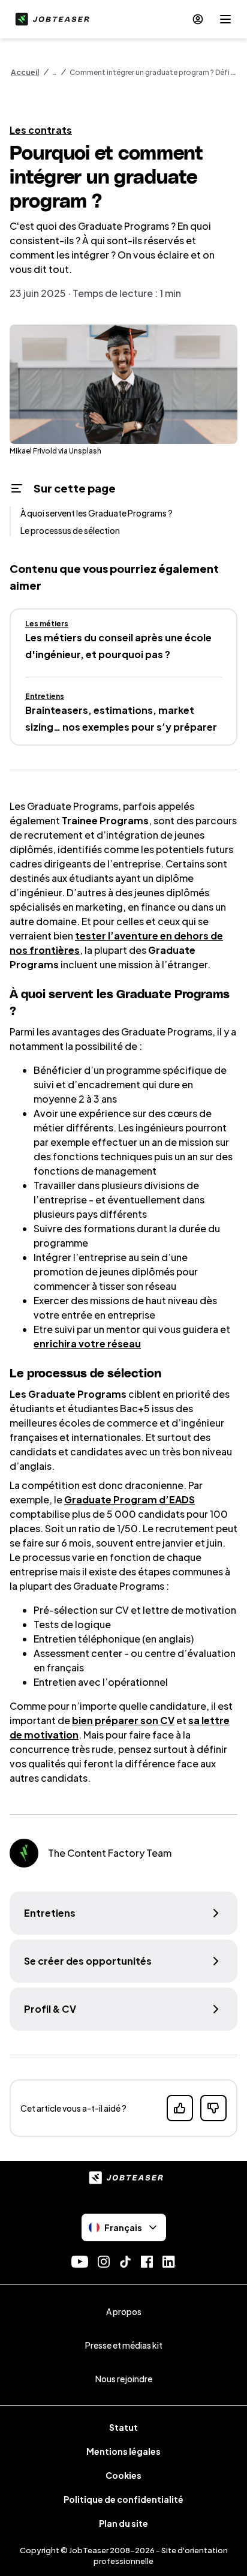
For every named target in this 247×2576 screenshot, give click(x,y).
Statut (123, 2427)
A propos (124, 2311)
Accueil (25, 72)
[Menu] (225, 19)
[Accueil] (50, 19)
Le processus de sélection (70, 530)
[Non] (213, 2108)
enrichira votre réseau (87, 1343)
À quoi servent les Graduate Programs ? (97, 513)
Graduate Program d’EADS (129, 1499)
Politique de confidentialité (123, 2499)
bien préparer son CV (123, 1720)
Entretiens (45, 696)
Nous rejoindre (124, 2379)
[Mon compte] (198, 19)
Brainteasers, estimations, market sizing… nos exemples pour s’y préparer (121, 718)
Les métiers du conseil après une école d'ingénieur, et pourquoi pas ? (118, 646)
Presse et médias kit (124, 2345)
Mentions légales (123, 2451)
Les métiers (47, 624)
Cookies (123, 2475)
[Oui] (180, 2108)
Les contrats (41, 130)
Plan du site (123, 2523)
